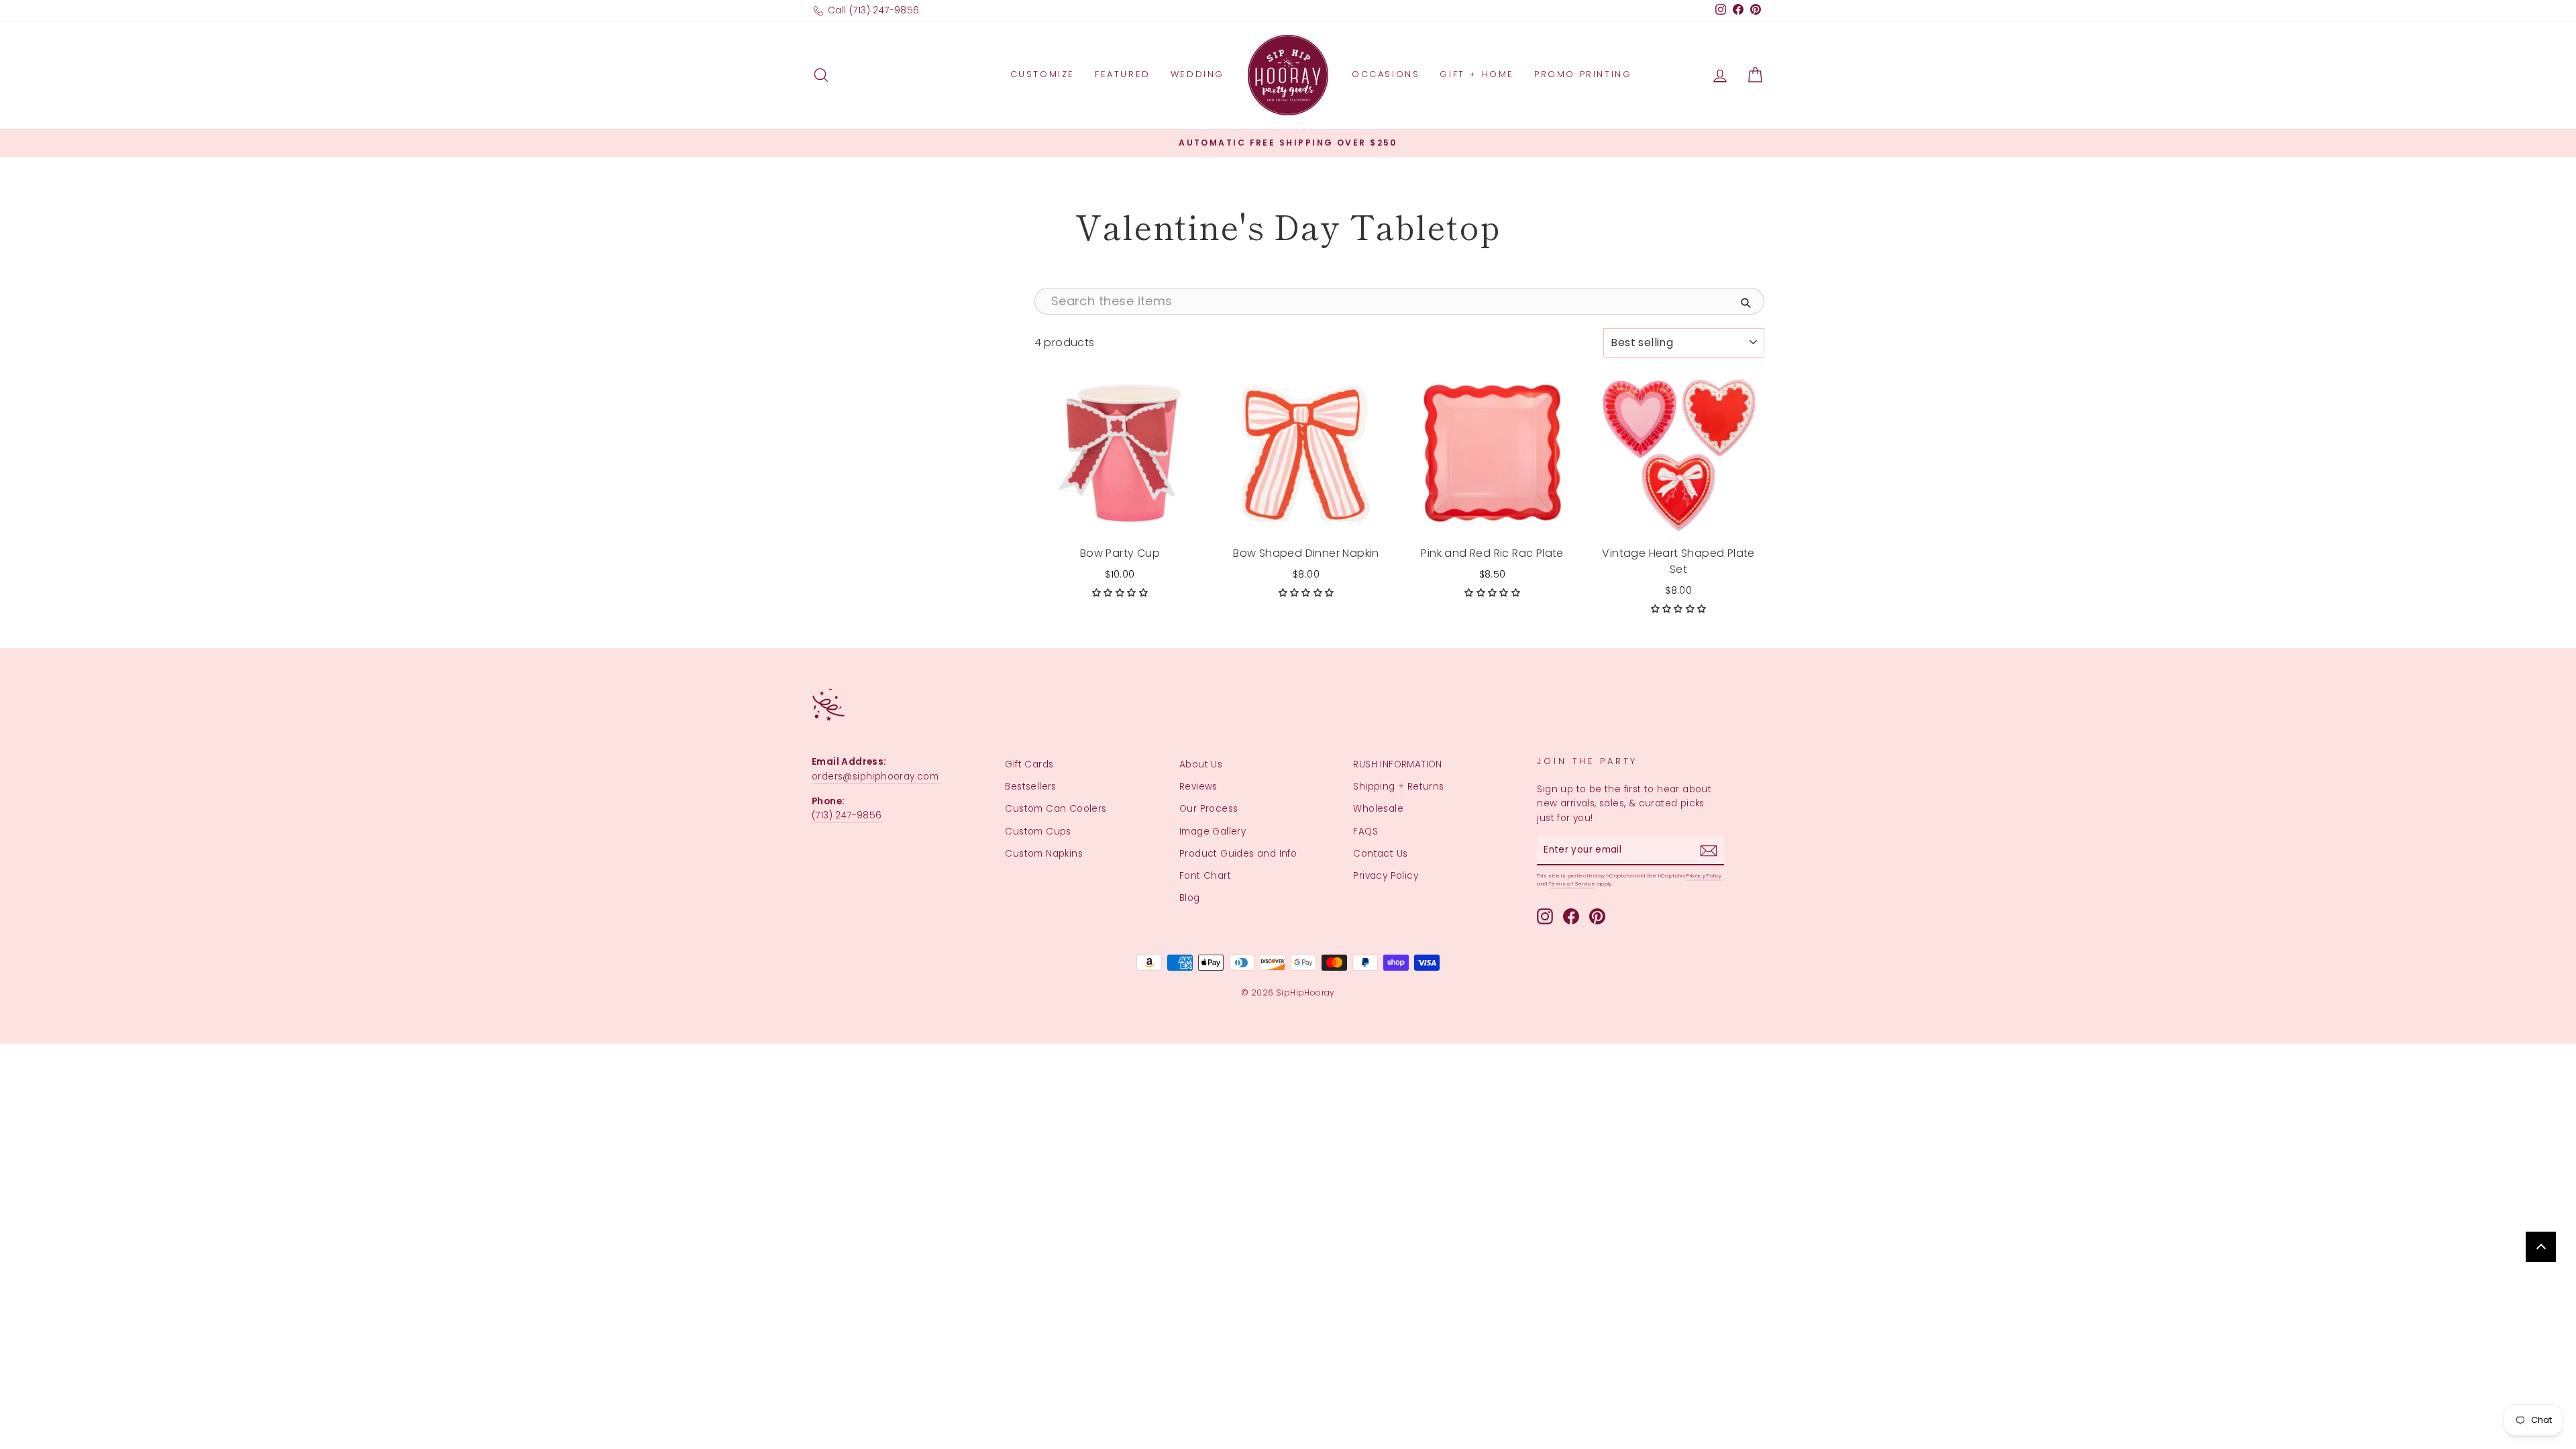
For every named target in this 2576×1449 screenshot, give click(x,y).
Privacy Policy (1386, 876)
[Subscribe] (1709, 851)
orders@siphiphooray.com (875, 776)
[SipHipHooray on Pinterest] (1597, 916)
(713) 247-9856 (847, 815)
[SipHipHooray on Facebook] (1571, 916)
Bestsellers (1030, 787)
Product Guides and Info (1238, 854)
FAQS (1365, 831)
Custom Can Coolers (1056, 809)
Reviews (1198, 787)
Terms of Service (1572, 884)
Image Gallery (1213, 831)
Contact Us (1380, 854)
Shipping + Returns (1398, 787)
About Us (1201, 764)
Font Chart (1205, 876)
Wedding (1197, 74)
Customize (1042, 74)
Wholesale (1378, 809)
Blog (1190, 898)
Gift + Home (1477, 74)
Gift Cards (1029, 764)
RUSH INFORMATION (1397, 764)
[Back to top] (2541, 1247)
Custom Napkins (1044, 854)
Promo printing (1583, 74)
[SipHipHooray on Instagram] (1545, 916)
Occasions (1386, 74)
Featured (1123, 74)
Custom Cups (1038, 831)
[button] (1120, 593)
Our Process (1209, 809)
